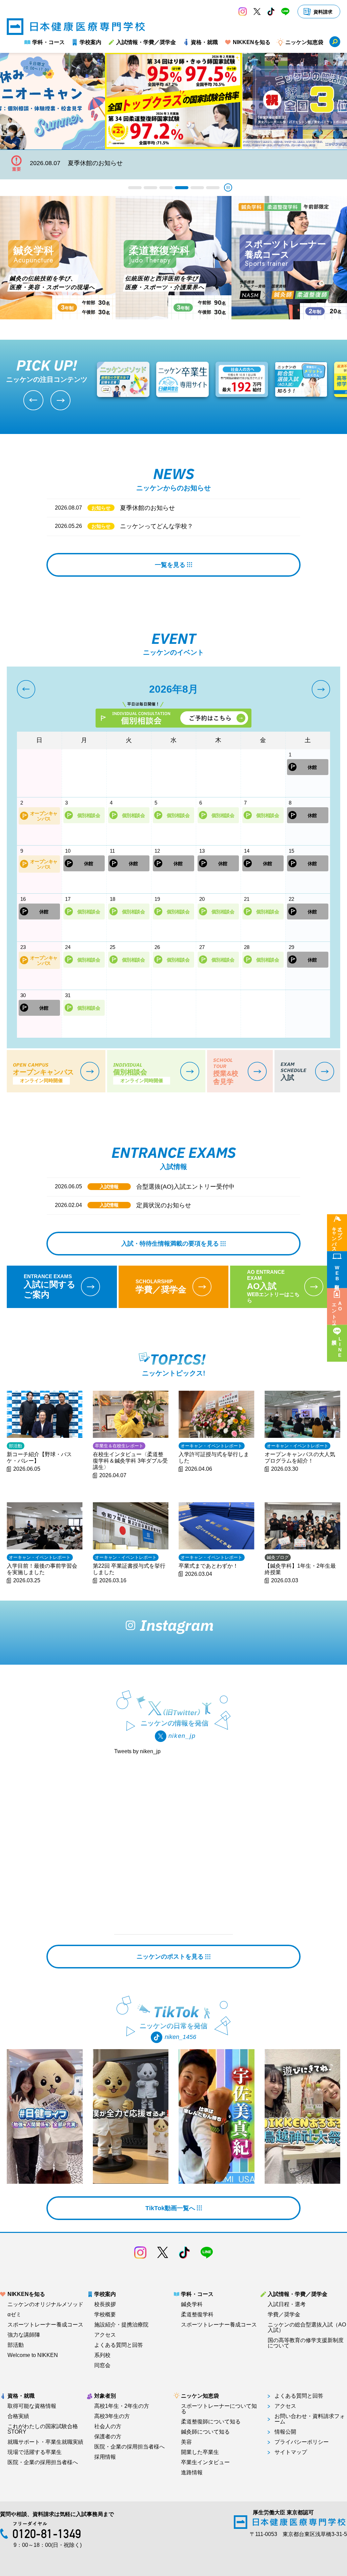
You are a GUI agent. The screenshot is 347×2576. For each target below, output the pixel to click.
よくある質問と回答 (119, 2345)
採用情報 (105, 2457)
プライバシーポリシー (302, 2442)
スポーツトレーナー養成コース (45, 2325)
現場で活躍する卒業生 (35, 2452)
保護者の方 (108, 2437)
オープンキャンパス (337, 1236)
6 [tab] (213, 188)
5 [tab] (197, 188)
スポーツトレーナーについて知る (219, 2409)
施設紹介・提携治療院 (121, 2325)
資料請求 (323, 12)
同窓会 (102, 2365)
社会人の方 (108, 2426)
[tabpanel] (173, 101)
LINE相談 (340, 1347)
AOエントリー (337, 1311)
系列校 (102, 2355)
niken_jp (182, 1736)
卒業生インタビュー (205, 2462)
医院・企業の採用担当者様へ (43, 2462)
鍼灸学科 (192, 2304)
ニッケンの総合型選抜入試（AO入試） (307, 2327)
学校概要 (105, 2315)
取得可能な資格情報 (32, 2406)
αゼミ (14, 2315)
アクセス (105, 2335)
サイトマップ (291, 2452)
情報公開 (285, 2432)
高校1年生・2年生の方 (122, 2406)
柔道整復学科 (197, 2315)
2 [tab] (150, 188)
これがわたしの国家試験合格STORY (43, 2429)
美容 (186, 2442)
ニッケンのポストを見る (170, 1957)
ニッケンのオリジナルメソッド (45, 2304)
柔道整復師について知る (211, 2422)
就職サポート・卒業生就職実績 (45, 2442)
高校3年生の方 (112, 2416)
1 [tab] (135, 188)
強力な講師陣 (24, 2335)
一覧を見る (170, 565)
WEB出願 (337, 1273)
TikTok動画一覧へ (170, 2208)
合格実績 (18, 2416)
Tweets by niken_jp (137, 1751)
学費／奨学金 (284, 2315)
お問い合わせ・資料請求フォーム (310, 2419)
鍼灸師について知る (205, 2432)
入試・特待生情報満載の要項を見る (170, 1244)
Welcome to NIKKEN (33, 2355)
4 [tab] (182, 188)
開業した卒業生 (200, 2452)
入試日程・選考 (287, 2304)
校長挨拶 (105, 2304)
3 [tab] (166, 188)
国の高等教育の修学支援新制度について (306, 2343)
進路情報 (192, 2473)
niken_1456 (180, 2037)
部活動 (16, 2345)
